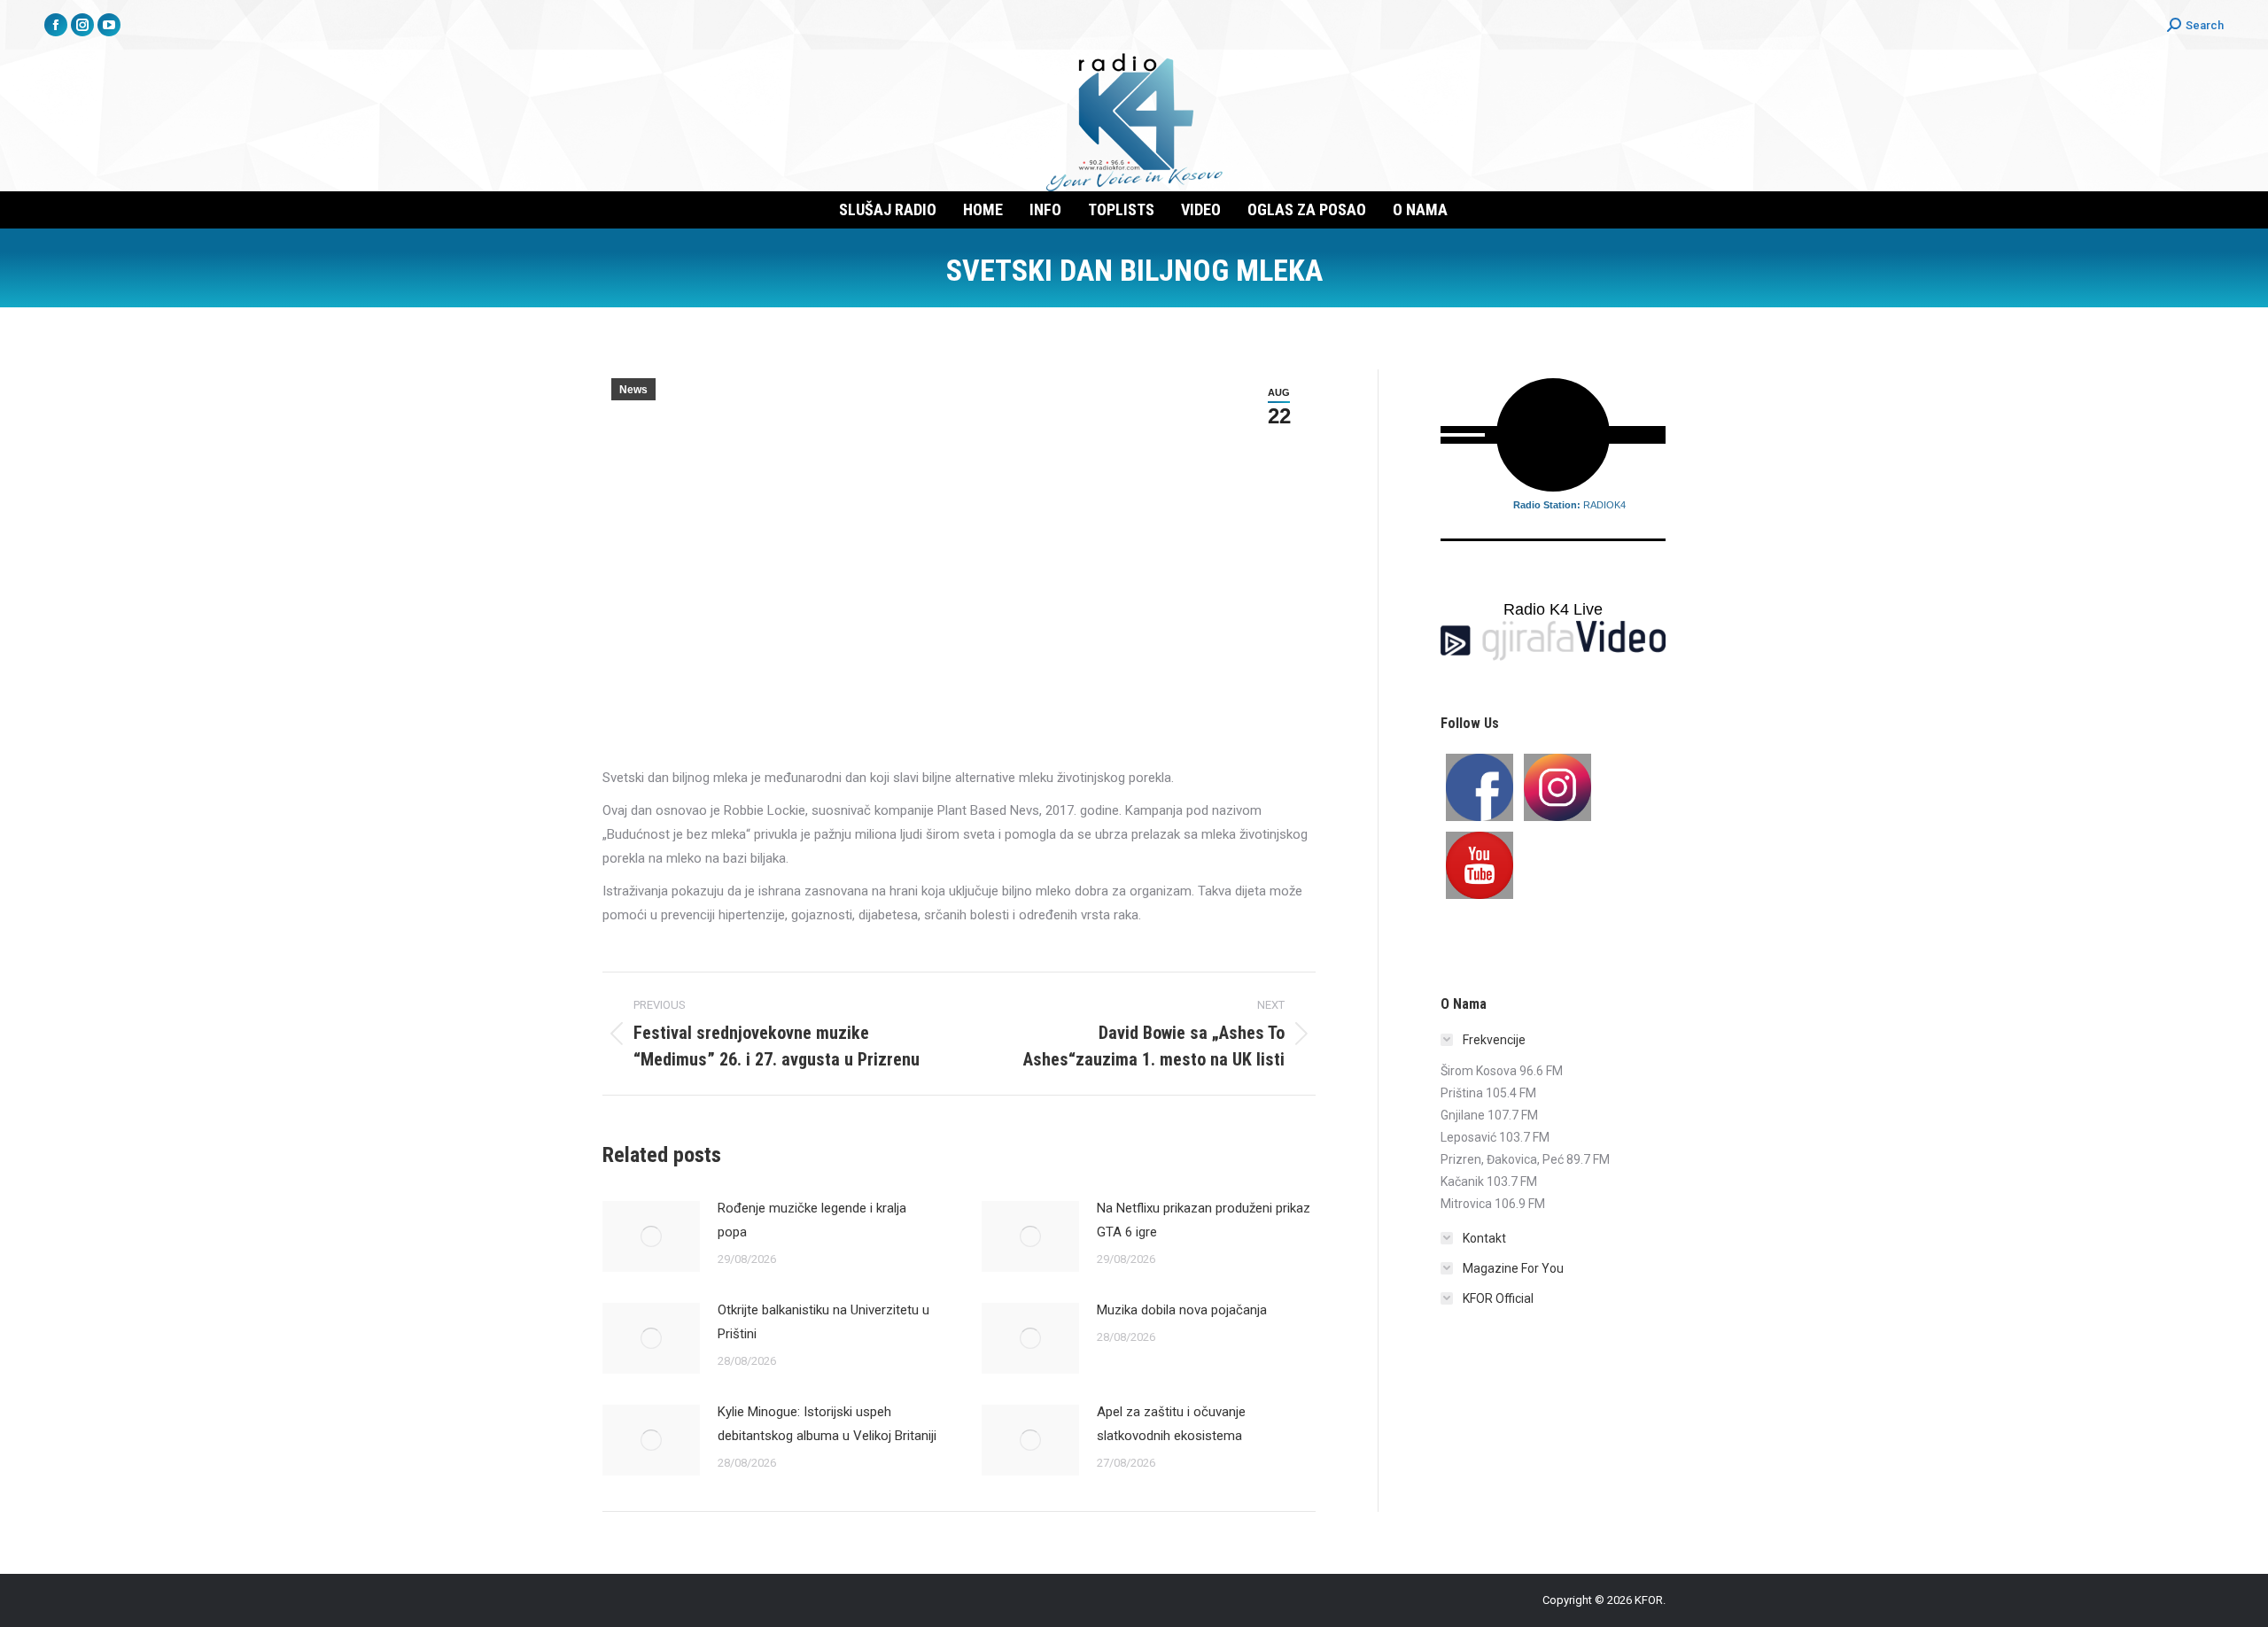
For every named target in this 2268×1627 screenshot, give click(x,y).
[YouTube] (1480, 865)
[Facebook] (1480, 787)
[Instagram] (1557, 787)
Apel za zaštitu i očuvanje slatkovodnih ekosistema (1171, 1424)
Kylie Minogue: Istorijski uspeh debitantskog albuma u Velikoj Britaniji (827, 1424)
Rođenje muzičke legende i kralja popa (812, 1220)
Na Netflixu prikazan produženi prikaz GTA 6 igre (1204, 1220)
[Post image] (651, 1236)
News (633, 390)
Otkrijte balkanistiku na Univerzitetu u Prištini (823, 1322)
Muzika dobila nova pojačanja (1182, 1310)
